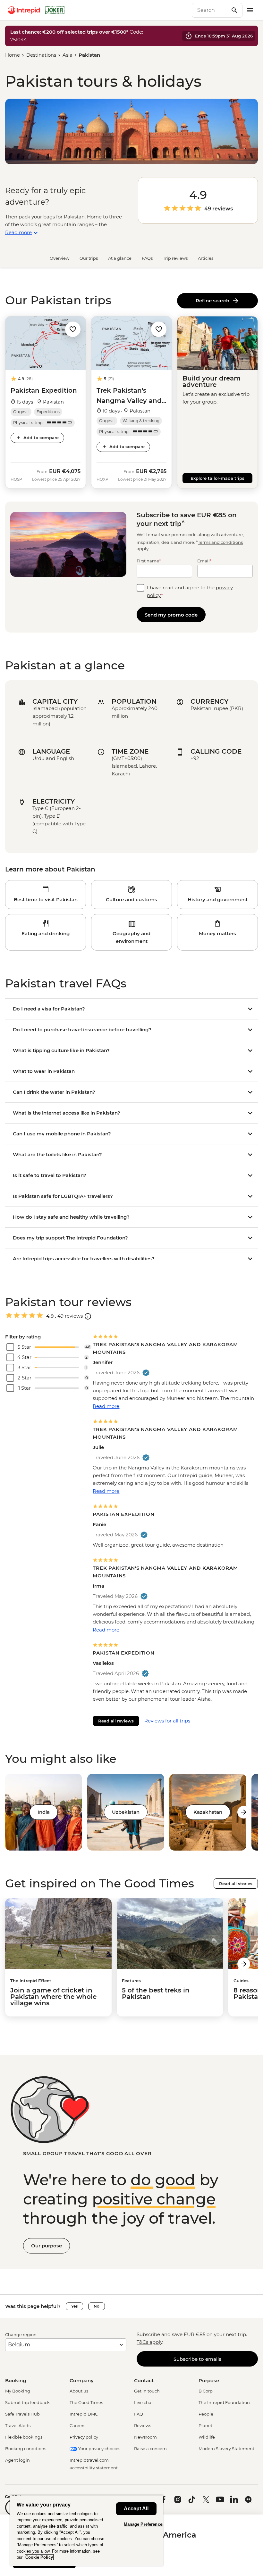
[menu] (250, 10)
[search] (210, 10)
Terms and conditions (220, 542)
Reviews (143, 2425)
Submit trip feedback (27, 2402)
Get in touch (147, 2391)
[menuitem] (24, 10)
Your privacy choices (99, 2449)
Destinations (41, 55)
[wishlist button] (73, 329)
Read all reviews (116, 1721)
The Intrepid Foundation (224, 2402)
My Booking (18, 2391)
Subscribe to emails (197, 2359)
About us (79, 2391)
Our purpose (47, 2246)
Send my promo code (171, 615)
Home (13, 55)
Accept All (136, 2509)
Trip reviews (175, 258)
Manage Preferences (144, 2524)
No (97, 2306)
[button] (73, 329)
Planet (205, 2425)
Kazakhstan (208, 1812)
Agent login (17, 2460)
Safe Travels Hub (22, 2414)
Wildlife (207, 2437)
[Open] (88, 1316)
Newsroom (145, 2437)
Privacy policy (84, 2437)
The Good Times (86, 2402)
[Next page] (244, 1812)
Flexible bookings (24, 2437)
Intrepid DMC (84, 2414)
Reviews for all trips (167, 1721)
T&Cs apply (149, 2342)
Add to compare (41, 438)
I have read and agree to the (190, 591)
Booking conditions (26, 2449)
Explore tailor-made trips (217, 478)
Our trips (89, 258)
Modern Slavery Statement (226, 2449)
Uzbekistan (126, 1812)
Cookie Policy (39, 2557)
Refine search (214, 301)
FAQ (139, 2414)
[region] (87, 2530)
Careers (77, 2425)
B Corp (206, 2391)
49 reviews (219, 209)
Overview (59, 258)
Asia (68, 55)
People (206, 2414)
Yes (74, 2306)
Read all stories (236, 1884)
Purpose (209, 2380)
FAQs (147, 258)
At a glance (120, 258)
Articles (206, 258)
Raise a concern (150, 2449)
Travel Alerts (18, 2425)
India (44, 1812)
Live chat (144, 2402)
